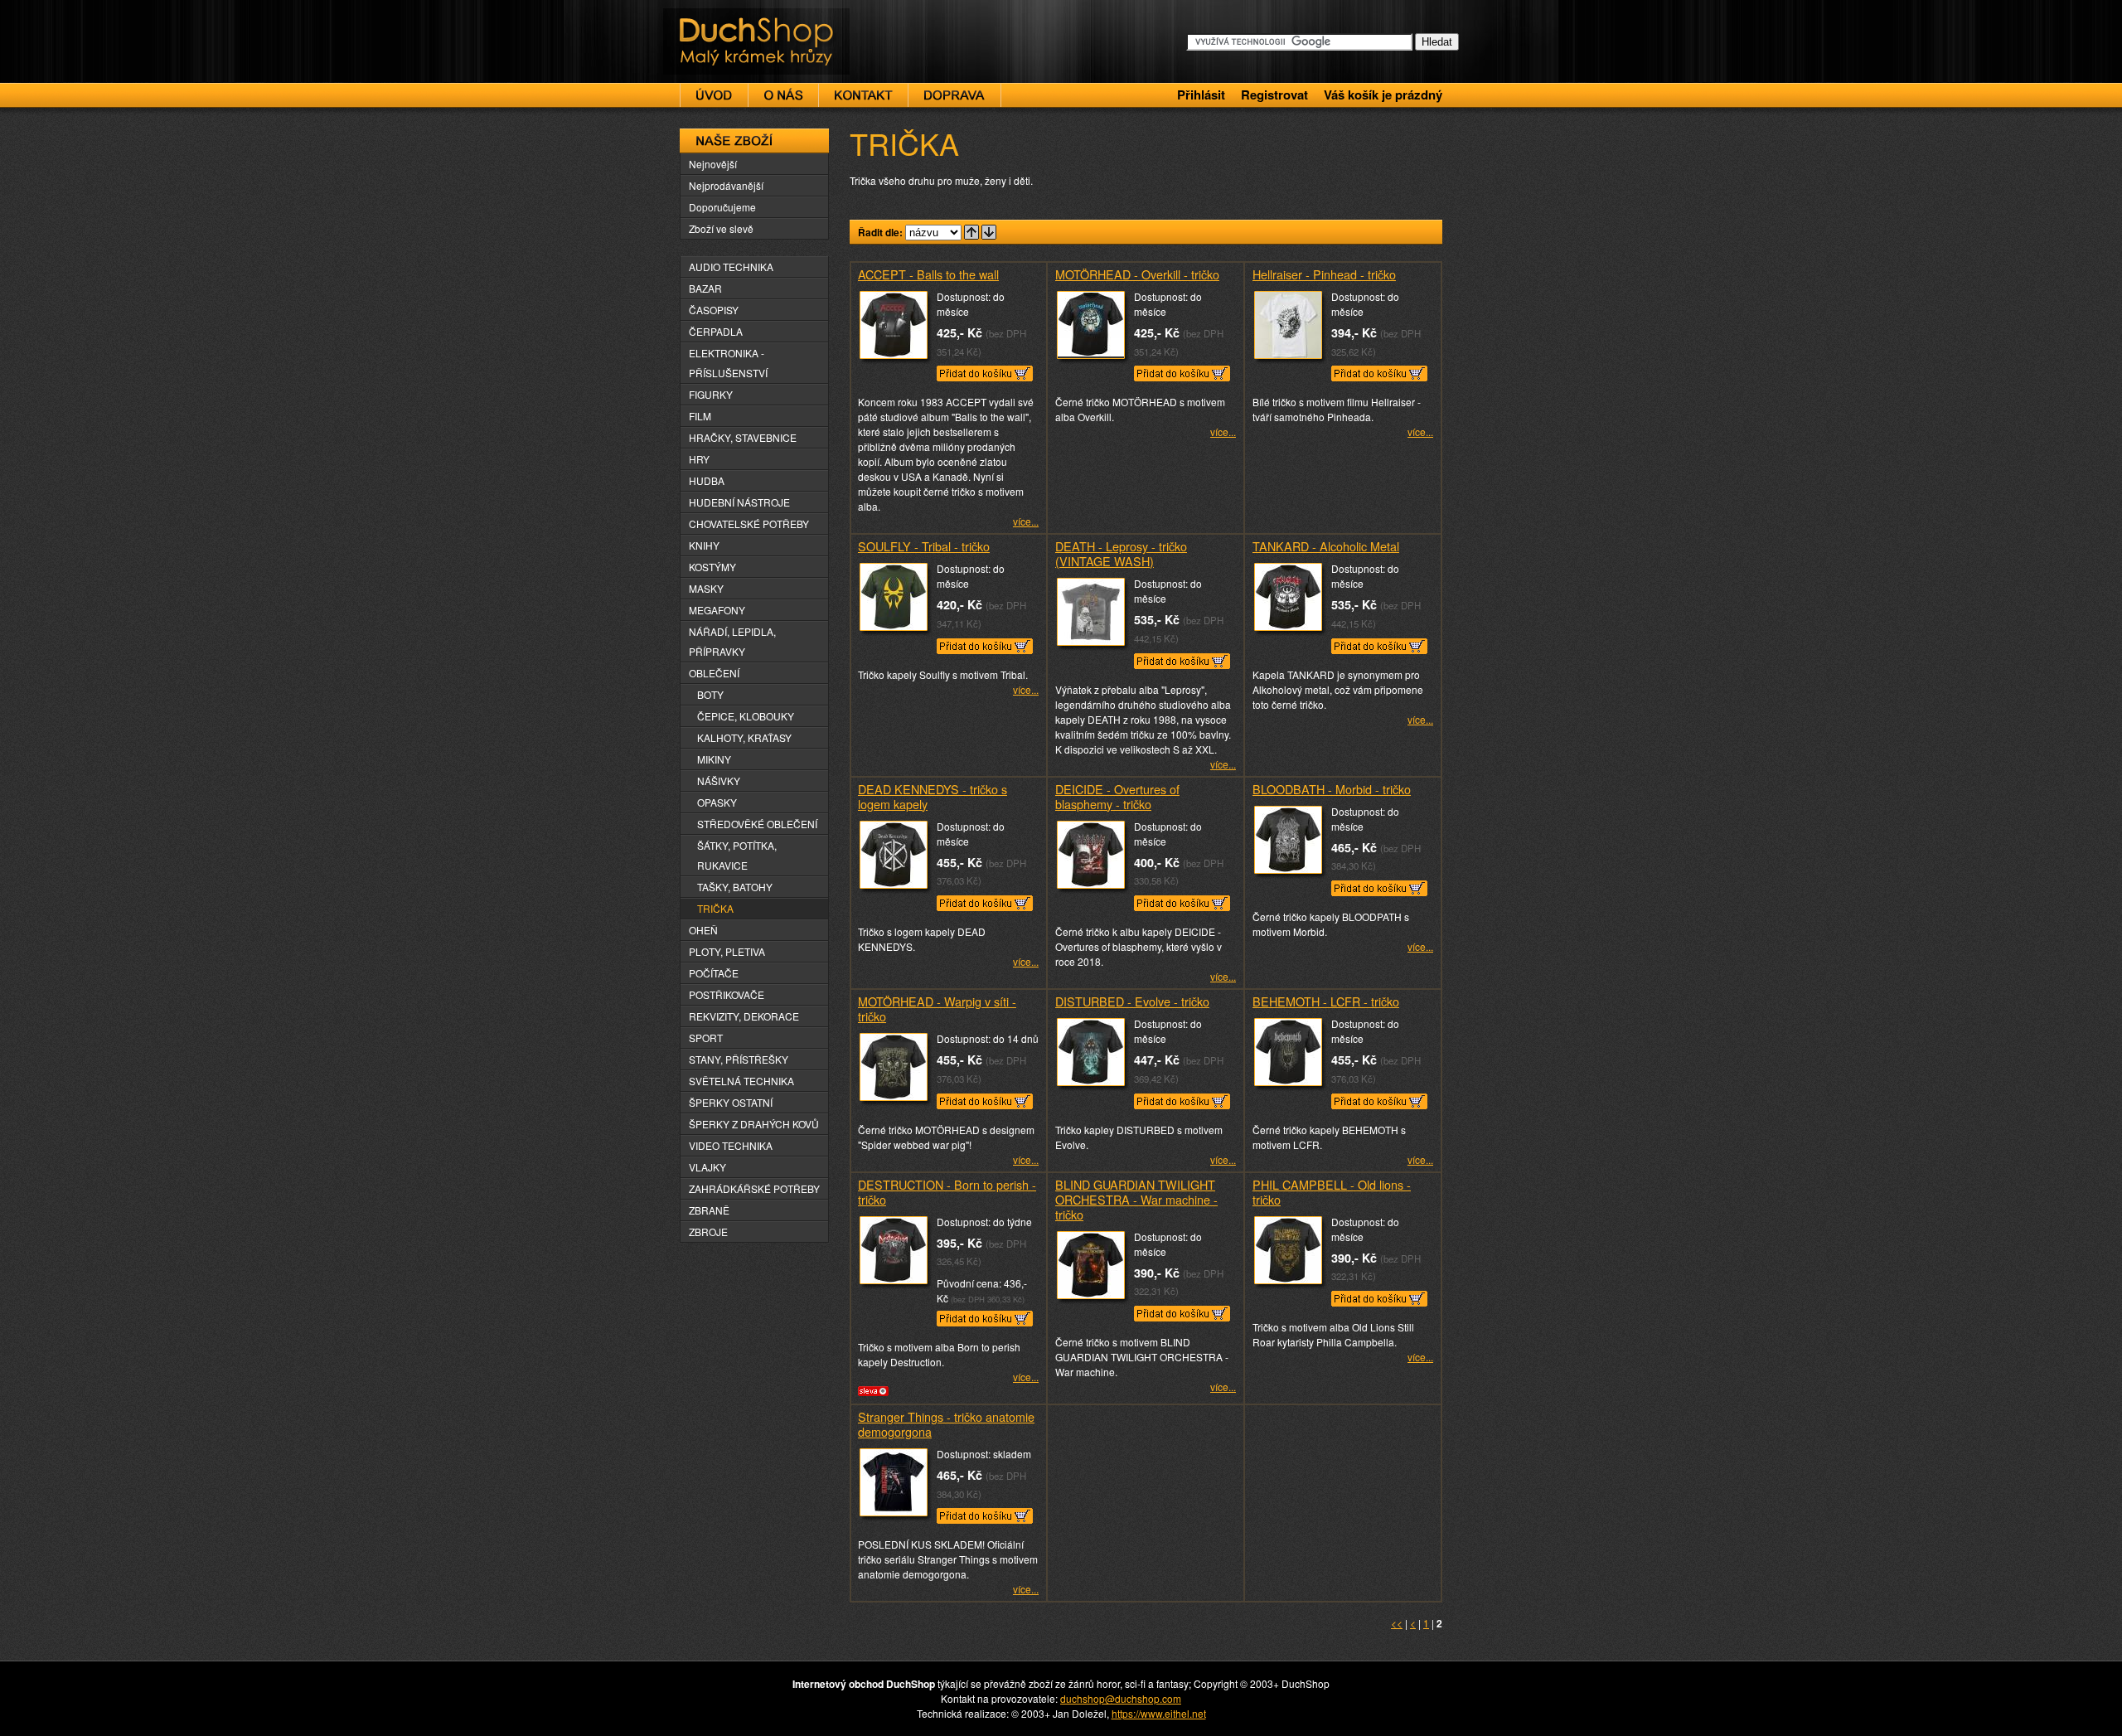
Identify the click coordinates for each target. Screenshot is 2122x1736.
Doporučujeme (722, 207)
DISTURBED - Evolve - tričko (1132, 1001)
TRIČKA (715, 908)
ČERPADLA (716, 331)
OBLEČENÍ (714, 673)
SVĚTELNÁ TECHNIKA (741, 1081)
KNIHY (704, 545)
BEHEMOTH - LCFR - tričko (1326, 1001)
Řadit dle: (880, 232)
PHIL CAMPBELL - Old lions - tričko (1332, 1192)
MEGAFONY (717, 610)
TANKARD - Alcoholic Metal (1326, 546)
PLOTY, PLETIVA (727, 951)
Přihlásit (1201, 95)
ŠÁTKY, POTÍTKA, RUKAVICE (737, 855)
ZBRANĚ (709, 1210)
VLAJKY (707, 1167)
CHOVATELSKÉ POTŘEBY (749, 524)
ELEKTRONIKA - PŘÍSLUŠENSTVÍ (728, 363)
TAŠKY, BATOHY (735, 887)
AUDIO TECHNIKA (731, 267)
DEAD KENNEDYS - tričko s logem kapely (933, 796)
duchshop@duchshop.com (1121, 1698)
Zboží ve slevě (721, 228)
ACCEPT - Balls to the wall (928, 274)
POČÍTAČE (714, 973)
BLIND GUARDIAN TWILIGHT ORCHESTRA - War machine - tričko (1136, 1199)
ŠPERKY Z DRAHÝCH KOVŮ (754, 1124)
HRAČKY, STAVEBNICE (743, 437)
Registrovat (1274, 95)
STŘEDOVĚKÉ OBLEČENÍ (757, 824)
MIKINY (714, 759)
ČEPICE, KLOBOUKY (746, 716)
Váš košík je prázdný (1383, 95)
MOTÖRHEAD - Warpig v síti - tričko (937, 1009)
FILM (700, 416)
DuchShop (709, 23)
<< (1397, 1623)
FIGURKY (711, 394)
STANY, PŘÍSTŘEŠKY (739, 1059)
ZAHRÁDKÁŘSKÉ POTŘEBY (754, 1188)
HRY (699, 459)
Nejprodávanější (726, 185)
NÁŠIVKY (719, 781)
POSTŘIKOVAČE (727, 994)
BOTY (710, 694)
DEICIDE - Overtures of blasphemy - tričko (1117, 796)
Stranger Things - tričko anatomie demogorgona (946, 1424)
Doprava (954, 95)
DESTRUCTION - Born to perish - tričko (947, 1192)
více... (1026, 521)
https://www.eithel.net (1159, 1713)
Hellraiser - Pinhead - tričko (1324, 274)
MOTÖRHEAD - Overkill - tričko (1137, 274)
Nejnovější (713, 164)
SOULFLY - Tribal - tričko (924, 546)
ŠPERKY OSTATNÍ (731, 1102)
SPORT (706, 1038)
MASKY (706, 588)
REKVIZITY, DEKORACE (744, 1016)
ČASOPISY (714, 310)
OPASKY (717, 802)
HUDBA (707, 480)
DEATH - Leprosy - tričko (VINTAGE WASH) (1121, 553)
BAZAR (705, 288)
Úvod (714, 95)
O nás (783, 95)
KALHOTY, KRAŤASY (744, 737)
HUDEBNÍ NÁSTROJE (739, 502)
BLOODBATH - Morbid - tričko (1332, 789)
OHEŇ (703, 930)
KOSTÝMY (712, 567)
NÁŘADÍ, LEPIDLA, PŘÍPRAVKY (732, 641)
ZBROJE (708, 1232)
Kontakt (863, 95)
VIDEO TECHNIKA (731, 1145)
